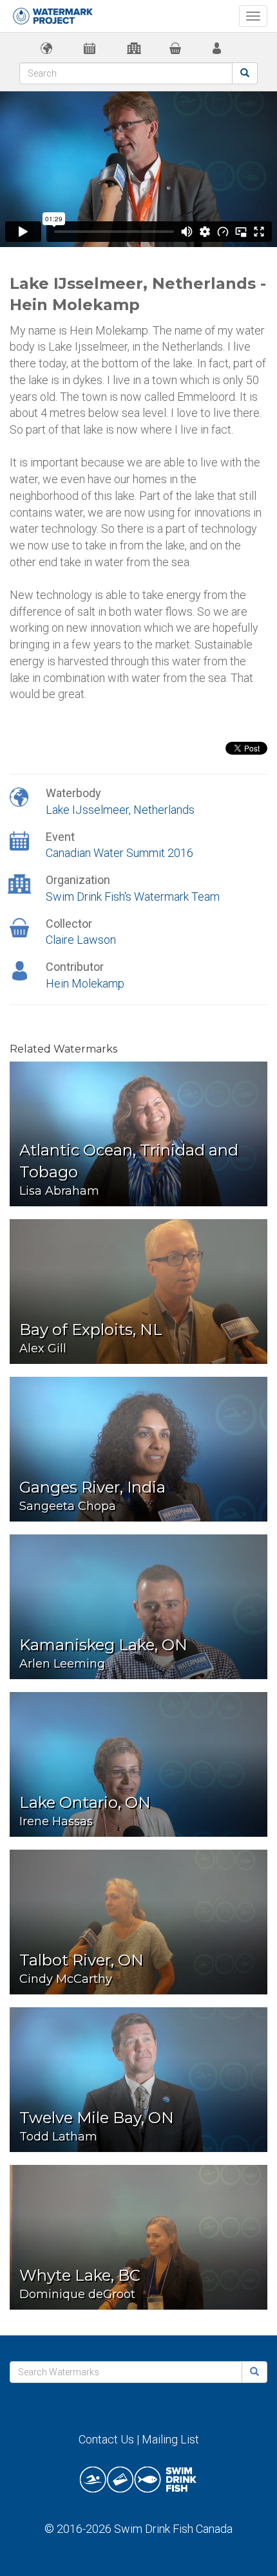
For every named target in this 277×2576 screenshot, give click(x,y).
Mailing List (170, 2439)
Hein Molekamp (85, 983)
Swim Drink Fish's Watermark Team (133, 897)
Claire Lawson (81, 940)
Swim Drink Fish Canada (173, 2529)
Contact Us (106, 2439)
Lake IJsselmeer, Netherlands (120, 810)
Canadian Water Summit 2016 (119, 853)
